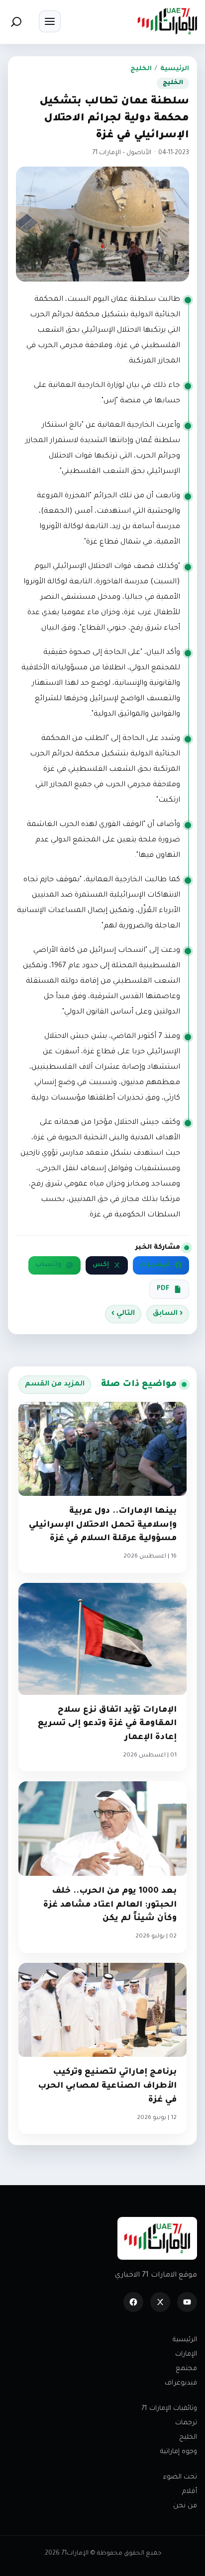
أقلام (190, 2492)
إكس (101, 1265)
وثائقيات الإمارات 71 (169, 2409)
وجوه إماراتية (179, 2452)
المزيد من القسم (55, 1384)
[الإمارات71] (167, 21)
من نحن (185, 2506)
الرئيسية (175, 69)
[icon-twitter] (160, 2302)
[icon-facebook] (133, 2302)
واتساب (49, 1265)
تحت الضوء (180, 2477)
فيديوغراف (181, 2383)
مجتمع (186, 2369)
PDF (163, 1289)
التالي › (123, 1314)
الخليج (141, 69)
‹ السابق (168, 1314)
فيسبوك (155, 1265)
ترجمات (186, 2423)
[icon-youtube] (187, 2302)
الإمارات (186, 2354)
